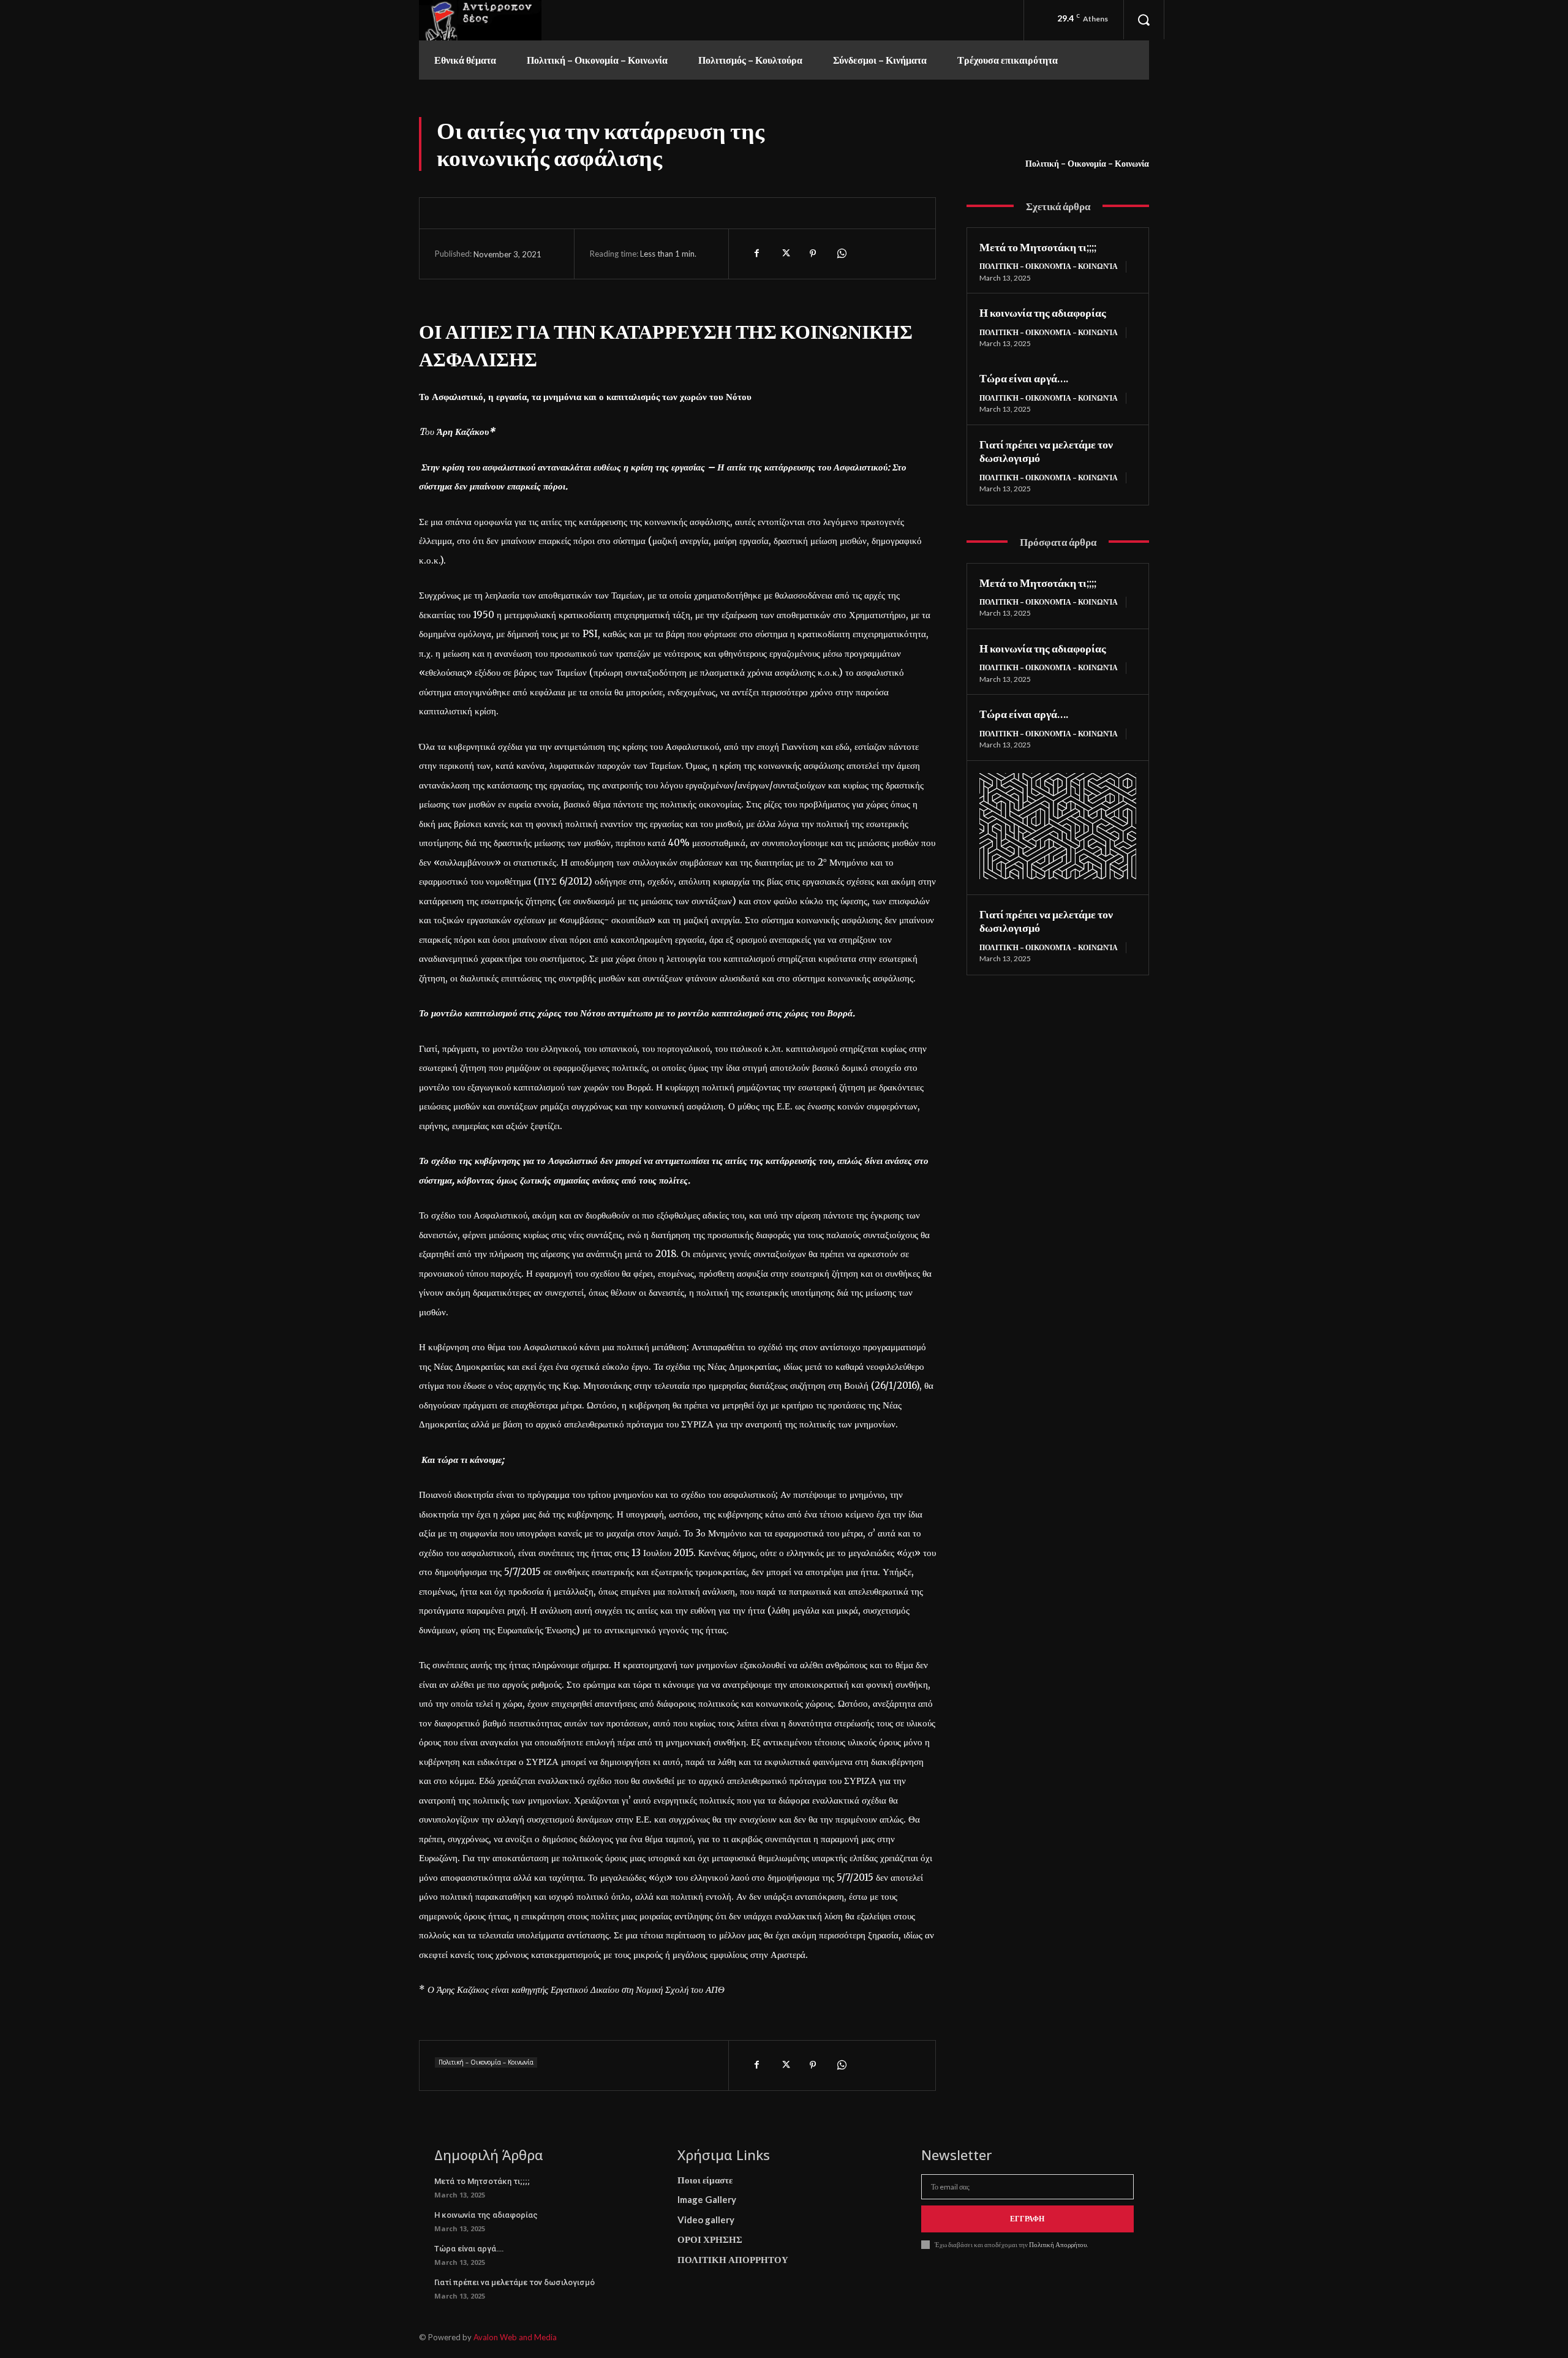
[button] (1144, 20)
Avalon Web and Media (515, 2337)
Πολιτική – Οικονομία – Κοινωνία (1087, 163)
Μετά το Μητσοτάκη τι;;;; (1038, 247)
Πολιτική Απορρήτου (1057, 2244)
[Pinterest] (813, 254)
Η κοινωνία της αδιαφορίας (1043, 312)
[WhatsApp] (841, 254)
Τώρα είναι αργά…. (1024, 378)
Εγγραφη (1027, 2219)
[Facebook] (756, 254)
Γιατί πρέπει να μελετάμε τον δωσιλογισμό (514, 2282)
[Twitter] (785, 254)
